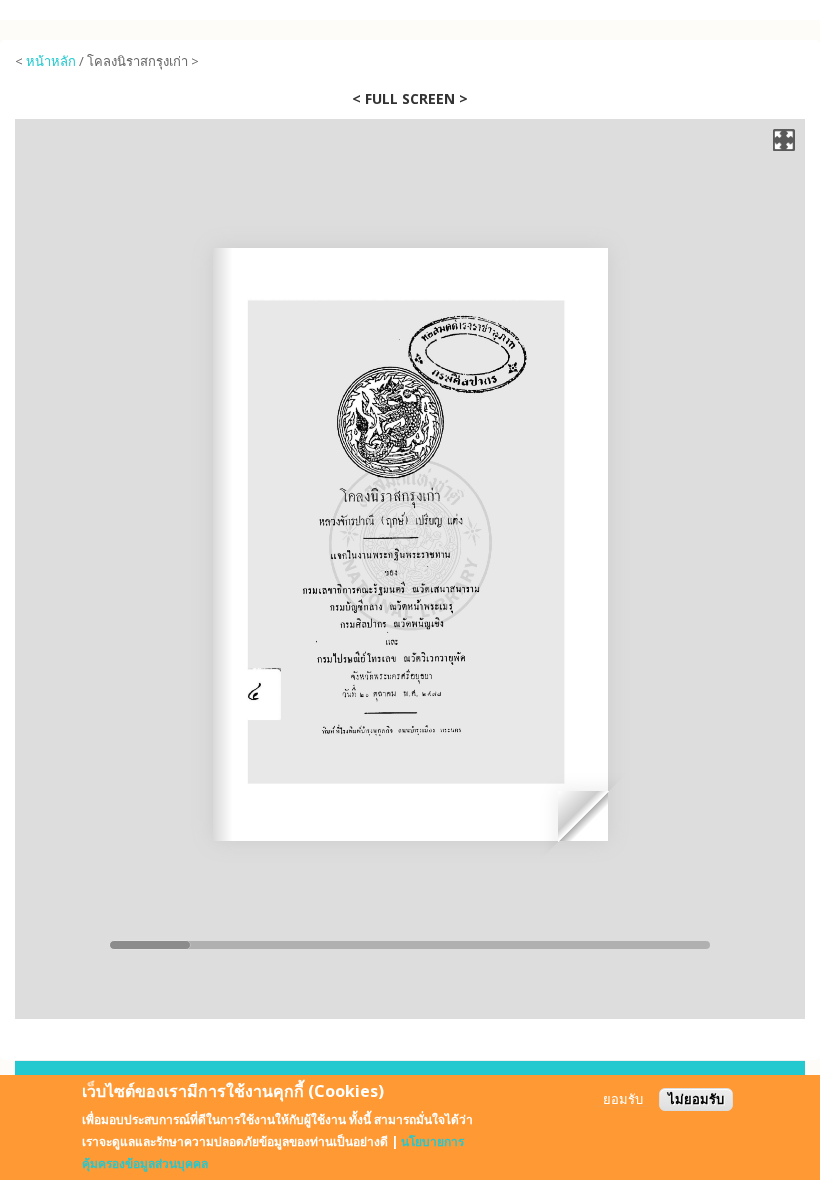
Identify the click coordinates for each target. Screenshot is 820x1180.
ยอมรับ (623, 1099)
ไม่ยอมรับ (696, 1099)
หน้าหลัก (51, 61)
